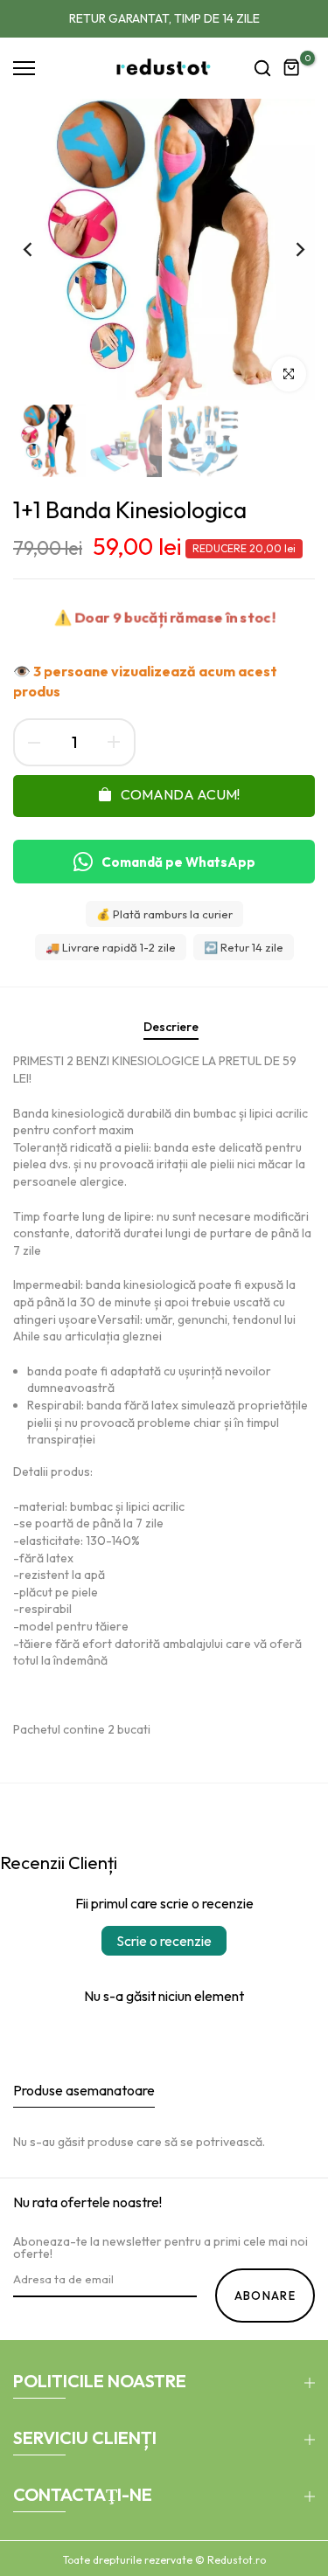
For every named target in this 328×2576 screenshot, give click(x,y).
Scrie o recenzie (164, 1941)
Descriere (171, 1027)
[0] (292, 68)
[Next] (289, 250)
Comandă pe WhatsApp (178, 862)
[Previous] (39, 250)
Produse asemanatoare (84, 2090)
